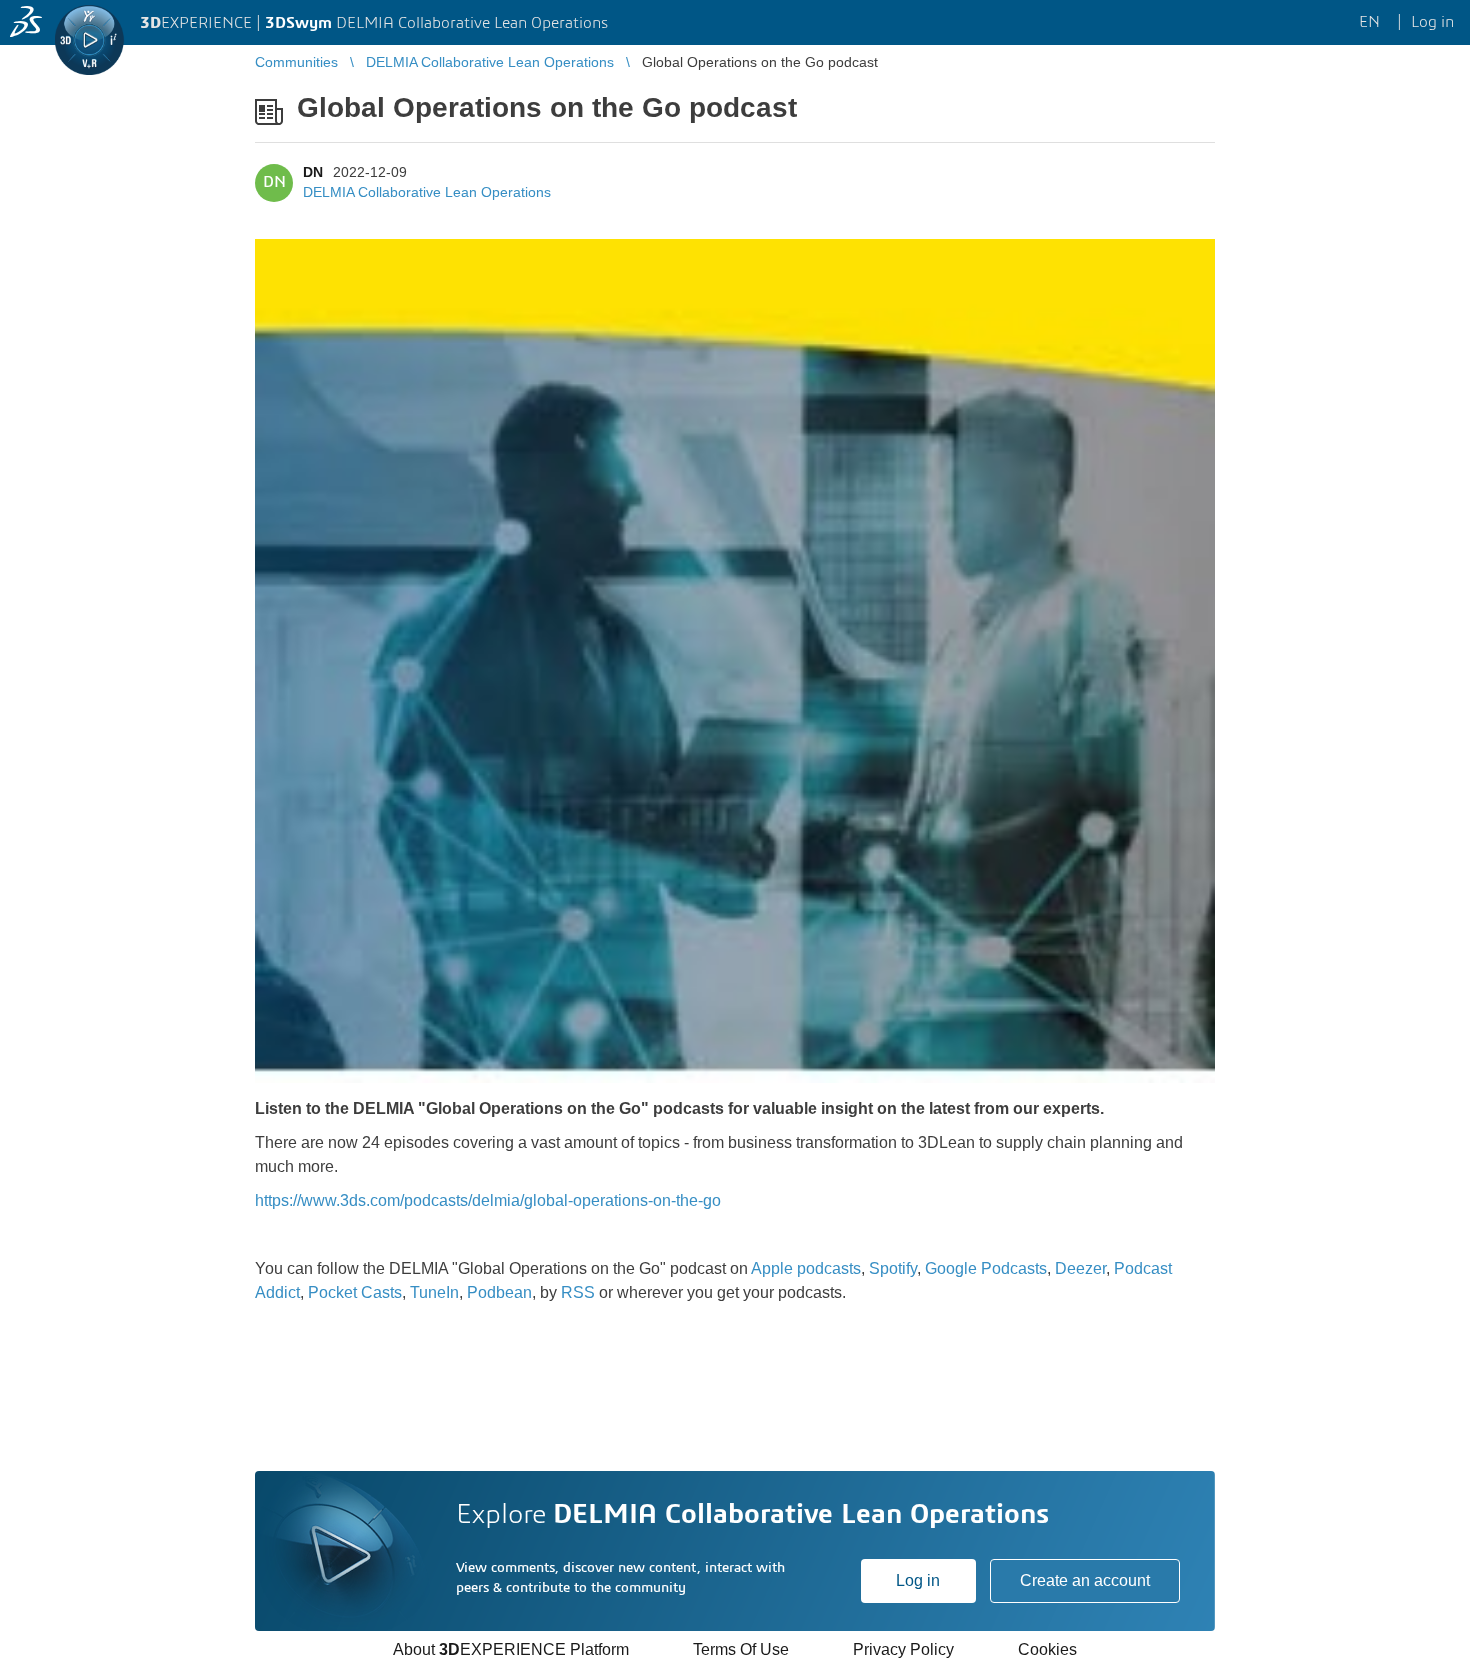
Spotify (893, 1268)
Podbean (499, 1292)
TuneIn (434, 1292)
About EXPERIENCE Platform (511, 1649)
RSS (578, 1292)
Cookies (1047, 1649)
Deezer (1080, 1268)
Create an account (1085, 1580)
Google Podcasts (986, 1268)
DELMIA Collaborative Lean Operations (427, 192)
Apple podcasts (806, 1268)
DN (313, 172)
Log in (918, 1580)
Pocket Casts (355, 1292)
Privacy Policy (903, 1649)
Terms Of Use (741, 1649)
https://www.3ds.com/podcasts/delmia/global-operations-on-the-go (488, 1200)
